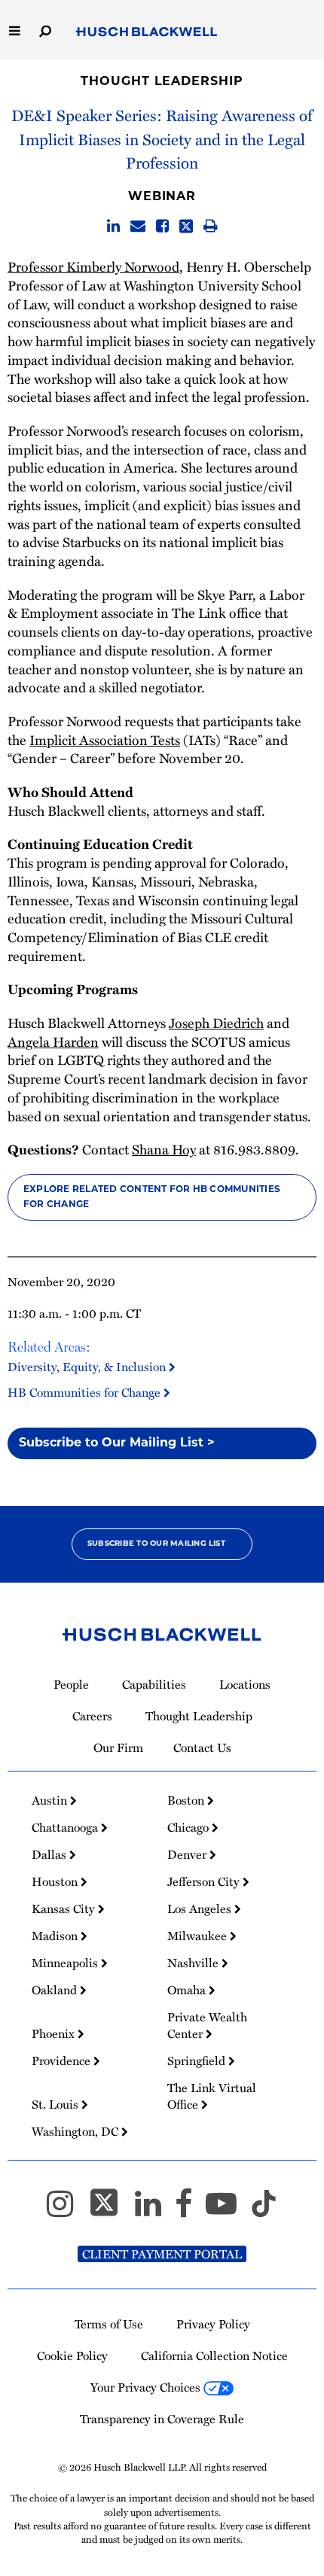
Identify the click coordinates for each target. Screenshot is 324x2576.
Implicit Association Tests (105, 740)
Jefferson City (205, 1881)
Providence (63, 2060)
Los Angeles (201, 1908)
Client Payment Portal (162, 2254)
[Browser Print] (211, 226)
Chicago (190, 1827)
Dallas (50, 1854)
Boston (187, 1800)
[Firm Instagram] (67, 2210)
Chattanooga (66, 1827)
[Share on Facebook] (162, 226)
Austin (51, 1800)
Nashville (194, 1963)
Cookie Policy (72, 2356)
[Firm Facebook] (190, 2210)
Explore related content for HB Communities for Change (152, 1197)
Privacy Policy (213, 2324)
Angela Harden (53, 1042)
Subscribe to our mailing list (156, 1544)
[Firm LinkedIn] (155, 2210)
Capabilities (154, 1684)
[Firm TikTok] (264, 2210)
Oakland (56, 1990)
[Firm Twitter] (111, 2210)
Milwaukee (199, 1936)
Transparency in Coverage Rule (162, 2419)
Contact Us (202, 1747)
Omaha (188, 1990)
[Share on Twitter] (186, 226)
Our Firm (118, 1747)
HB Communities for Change (86, 1392)
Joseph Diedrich (216, 1023)
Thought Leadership (162, 82)
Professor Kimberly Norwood (93, 266)
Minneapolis (66, 1963)
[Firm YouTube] (228, 2210)
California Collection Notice (214, 2356)
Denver (188, 1854)
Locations (245, 1684)
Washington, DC (76, 2131)
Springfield (198, 2060)
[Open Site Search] (45, 30)
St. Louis (57, 2104)
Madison (56, 1936)
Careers (92, 1716)
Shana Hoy (164, 1149)
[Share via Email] (138, 226)
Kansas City (65, 1908)
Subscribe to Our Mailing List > (117, 1443)
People (71, 1684)
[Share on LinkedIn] (113, 226)
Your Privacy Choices (147, 2387)
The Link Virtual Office (212, 2096)
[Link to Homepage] (147, 32)
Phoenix (55, 2033)
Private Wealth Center (207, 2025)
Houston (56, 1881)
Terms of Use (109, 2324)
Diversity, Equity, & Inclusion (88, 1366)
